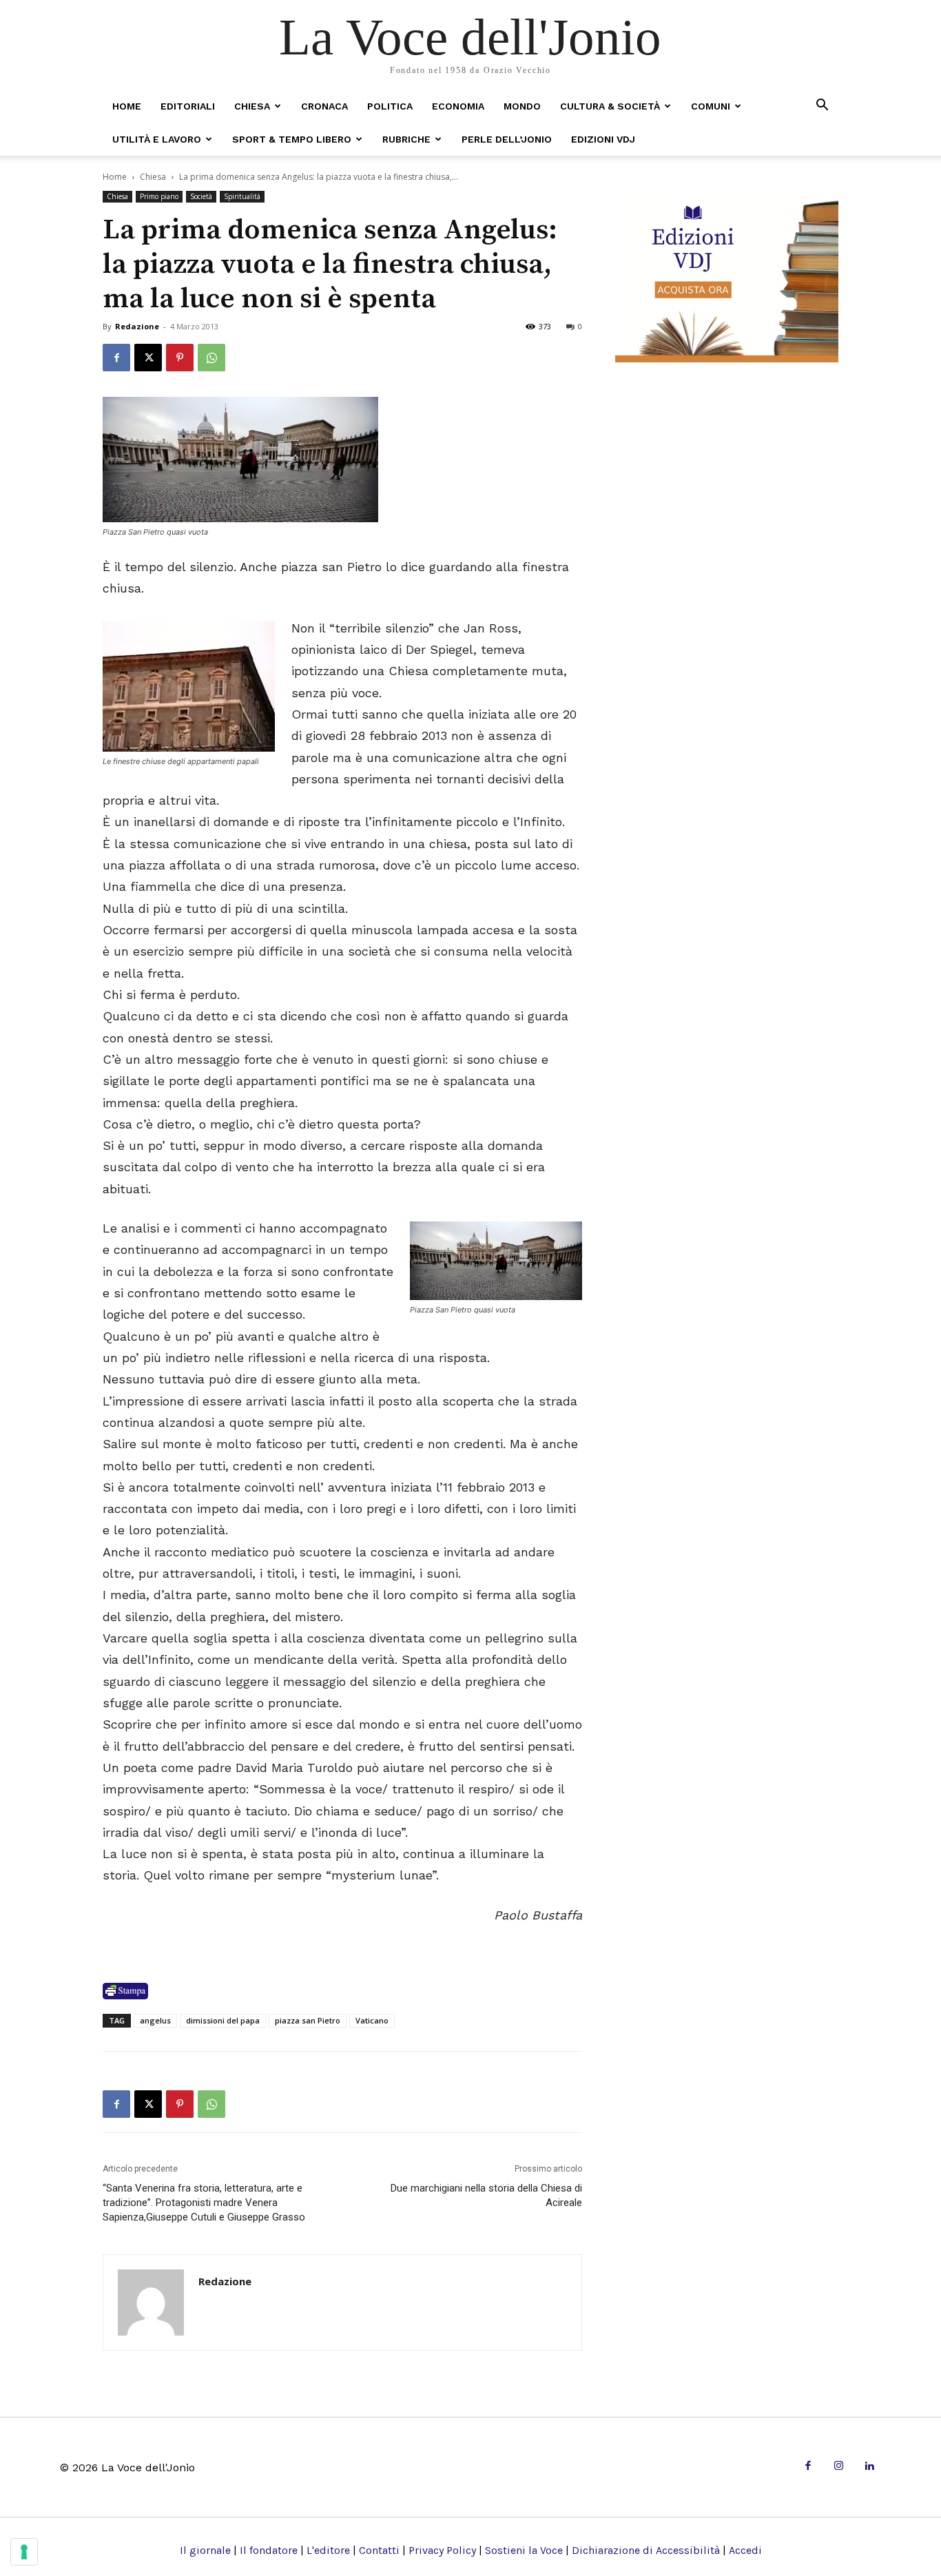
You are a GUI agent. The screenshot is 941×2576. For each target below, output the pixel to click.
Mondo (522, 106)
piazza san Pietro (308, 2020)
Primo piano (159, 196)
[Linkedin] (869, 2467)
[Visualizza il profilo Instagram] (839, 2467)
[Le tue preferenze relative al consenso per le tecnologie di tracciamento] (24, 2552)
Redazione (137, 326)
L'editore (328, 2550)
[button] (822, 106)
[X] (148, 358)
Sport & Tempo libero (292, 139)
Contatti (379, 2550)
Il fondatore (269, 2550)
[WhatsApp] (211, 358)
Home (127, 106)
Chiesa (252, 106)
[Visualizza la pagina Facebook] (116, 358)
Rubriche (406, 139)
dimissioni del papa (223, 2020)
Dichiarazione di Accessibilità (646, 2550)
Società (201, 196)
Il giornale (205, 2550)
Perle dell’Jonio (507, 139)
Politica (390, 106)
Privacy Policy (442, 2550)
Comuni (711, 106)
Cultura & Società (610, 106)
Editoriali (188, 106)
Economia (458, 106)
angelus (155, 2020)
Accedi (745, 2550)
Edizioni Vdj (603, 139)
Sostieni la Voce (524, 2550)
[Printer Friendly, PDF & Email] (125, 1991)
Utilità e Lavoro (157, 139)
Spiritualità (242, 196)
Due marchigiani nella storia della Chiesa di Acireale (486, 2195)
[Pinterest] (180, 358)
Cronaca (324, 106)
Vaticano (372, 2020)
